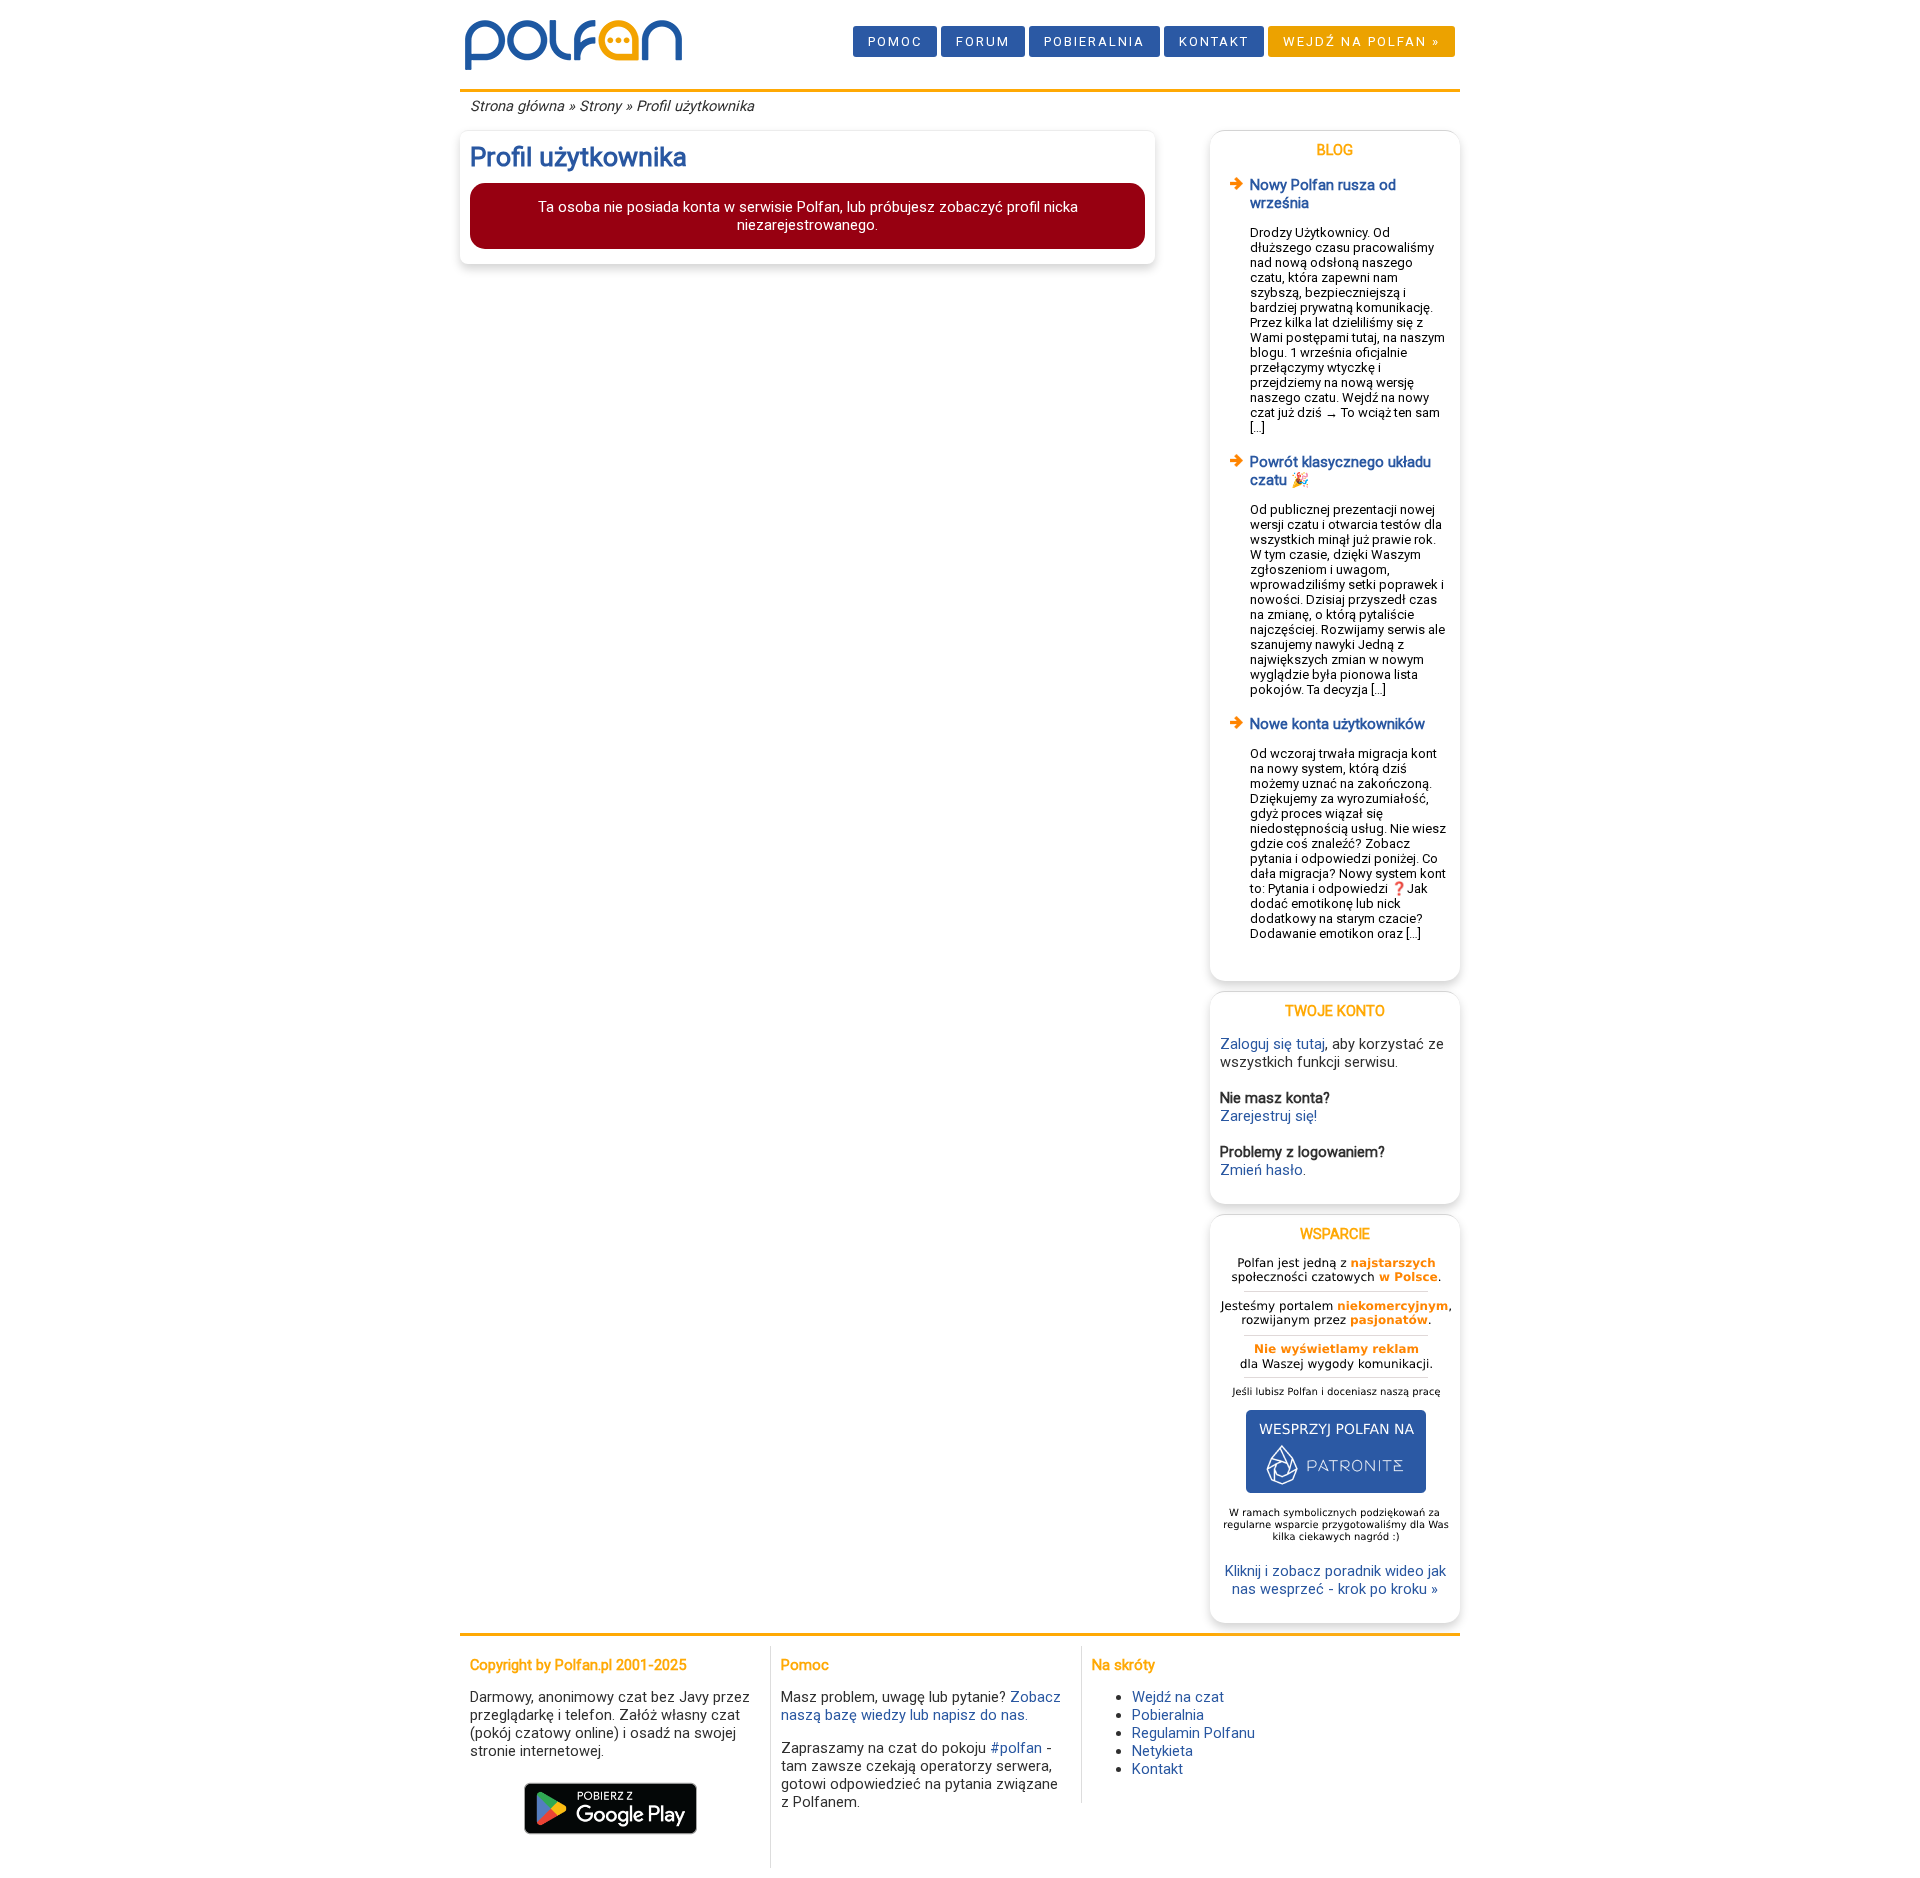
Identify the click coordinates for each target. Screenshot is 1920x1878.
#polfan (1016, 1748)
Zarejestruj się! (1268, 1116)
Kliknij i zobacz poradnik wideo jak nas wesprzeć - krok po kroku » (1335, 1580)
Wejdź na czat (1178, 1697)
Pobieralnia (1094, 41)
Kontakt (1214, 41)
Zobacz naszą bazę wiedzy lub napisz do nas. (921, 1706)
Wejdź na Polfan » (1361, 41)
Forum (983, 41)
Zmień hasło (1261, 1170)
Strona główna (517, 106)
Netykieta (1162, 1751)
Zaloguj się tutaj (1272, 1044)
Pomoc (895, 41)
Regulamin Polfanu (1193, 1733)
